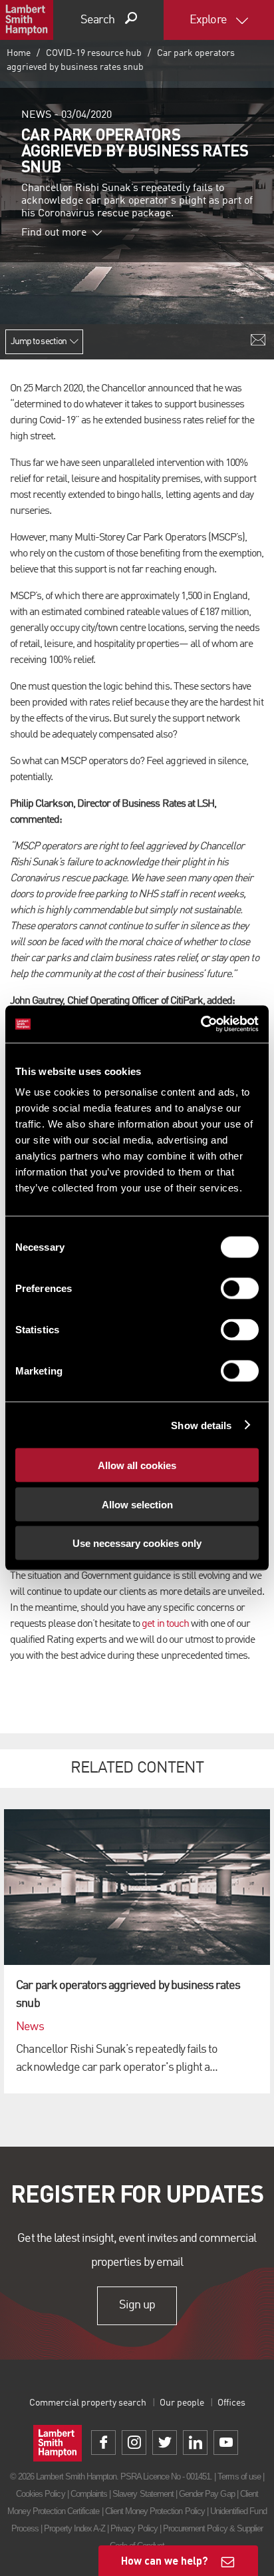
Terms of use (239, 2476)
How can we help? (165, 2560)
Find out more (54, 233)
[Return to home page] (27, 20)
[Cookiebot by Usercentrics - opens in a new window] (201, 1024)
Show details (201, 1425)
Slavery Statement (143, 2494)
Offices (231, 2403)
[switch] (240, 1289)
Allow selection (137, 1504)
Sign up (137, 2305)
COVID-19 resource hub (94, 53)
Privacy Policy (134, 2528)
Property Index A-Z (74, 2528)
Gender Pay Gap (207, 2494)
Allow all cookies (137, 1465)
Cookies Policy (41, 2494)
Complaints (89, 2494)
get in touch (165, 1624)
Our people (182, 2403)
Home (19, 53)
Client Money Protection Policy (155, 2511)
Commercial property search (88, 2403)
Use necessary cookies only (137, 1543)
